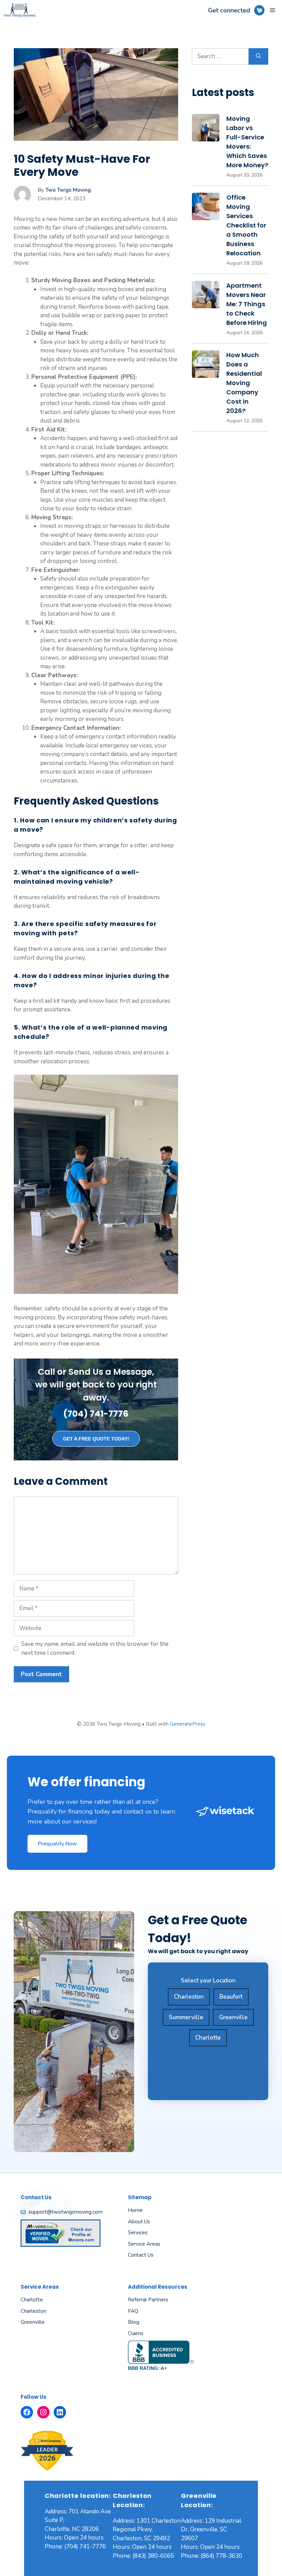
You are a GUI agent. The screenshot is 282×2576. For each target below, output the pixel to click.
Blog (134, 2322)
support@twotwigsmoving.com (66, 2212)
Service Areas (144, 2244)
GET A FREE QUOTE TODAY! (96, 1439)
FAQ (133, 2311)
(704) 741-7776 (96, 1414)
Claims (136, 2333)
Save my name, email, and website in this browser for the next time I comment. (95, 1648)
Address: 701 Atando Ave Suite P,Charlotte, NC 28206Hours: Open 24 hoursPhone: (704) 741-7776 (78, 2529)
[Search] (258, 56)
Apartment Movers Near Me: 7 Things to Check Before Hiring (247, 304)
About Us (139, 2222)
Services (138, 2233)
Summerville (186, 2017)
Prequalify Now (57, 1844)
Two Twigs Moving (68, 190)
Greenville (233, 2017)
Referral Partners (148, 2300)
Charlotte (208, 2038)
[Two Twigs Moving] (19, 10)
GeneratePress (188, 1724)
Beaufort (231, 1997)
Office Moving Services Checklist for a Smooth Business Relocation (246, 225)
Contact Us (141, 2255)
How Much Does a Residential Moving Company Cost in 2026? (244, 383)
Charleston (189, 1997)
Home (135, 2210)
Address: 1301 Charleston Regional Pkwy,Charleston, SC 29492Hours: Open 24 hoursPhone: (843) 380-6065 (147, 2538)
